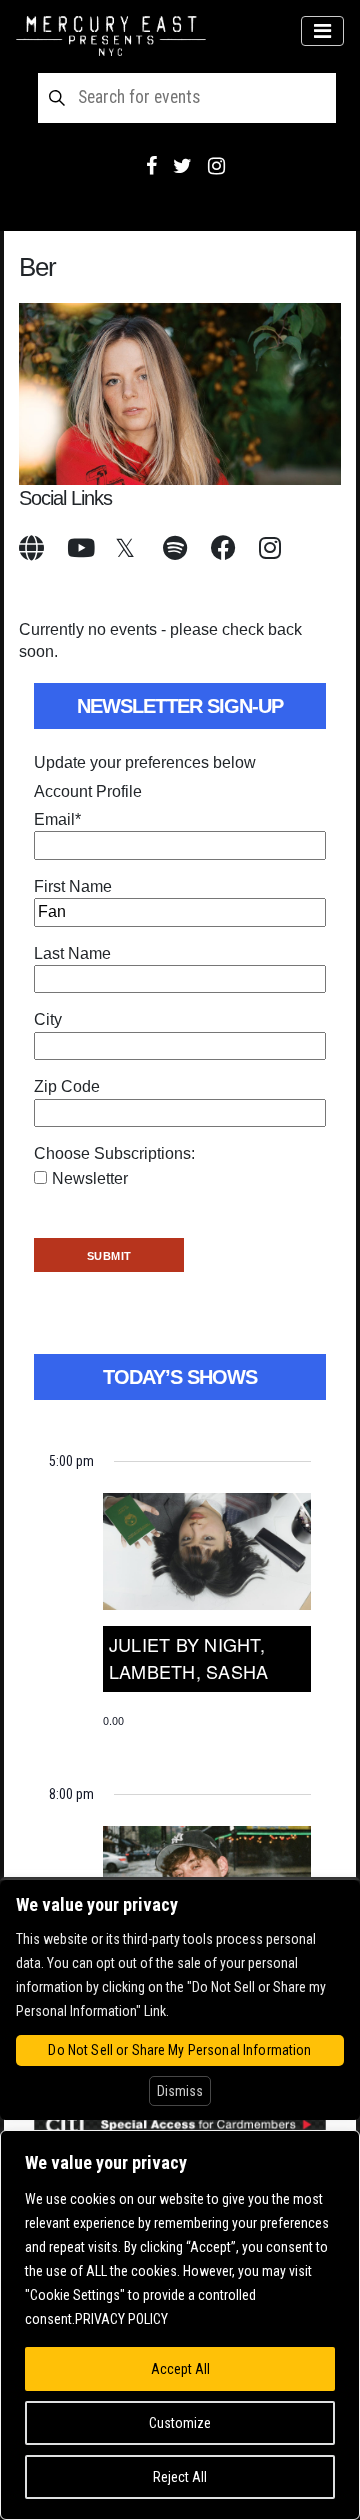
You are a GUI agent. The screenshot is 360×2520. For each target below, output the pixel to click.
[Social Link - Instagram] (216, 166)
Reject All (180, 2477)
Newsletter (90, 1178)
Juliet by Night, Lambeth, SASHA (189, 1657)
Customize (180, 2423)
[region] (180, 2325)
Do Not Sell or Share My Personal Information (179, 2050)
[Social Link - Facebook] (151, 166)
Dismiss (180, 2091)
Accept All (180, 2369)
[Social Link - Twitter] (182, 166)
